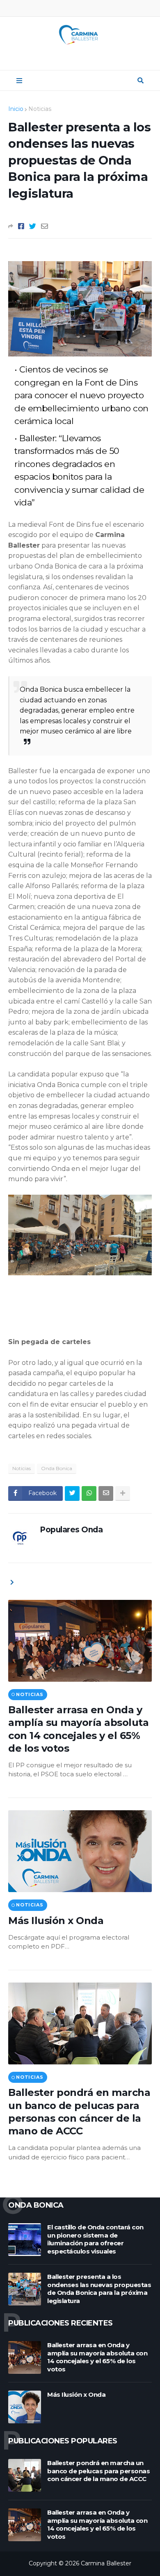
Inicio (16, 109)
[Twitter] (33, 226)
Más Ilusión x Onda (56, 1921)
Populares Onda (71, 1530)
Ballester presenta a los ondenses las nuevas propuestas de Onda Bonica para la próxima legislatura (99, 2289)
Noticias (40, 109)
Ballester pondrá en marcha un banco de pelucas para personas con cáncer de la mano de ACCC (79, 2112)
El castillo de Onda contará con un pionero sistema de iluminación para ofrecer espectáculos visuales (95, 2239)
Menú (19, 81)
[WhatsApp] (89, 1493)
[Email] (45, 226)
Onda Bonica (57, 1468)
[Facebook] (21, 226)
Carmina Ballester (106, 2563)
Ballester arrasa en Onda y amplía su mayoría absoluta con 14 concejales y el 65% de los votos (78, 1729)
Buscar (141, 81)
